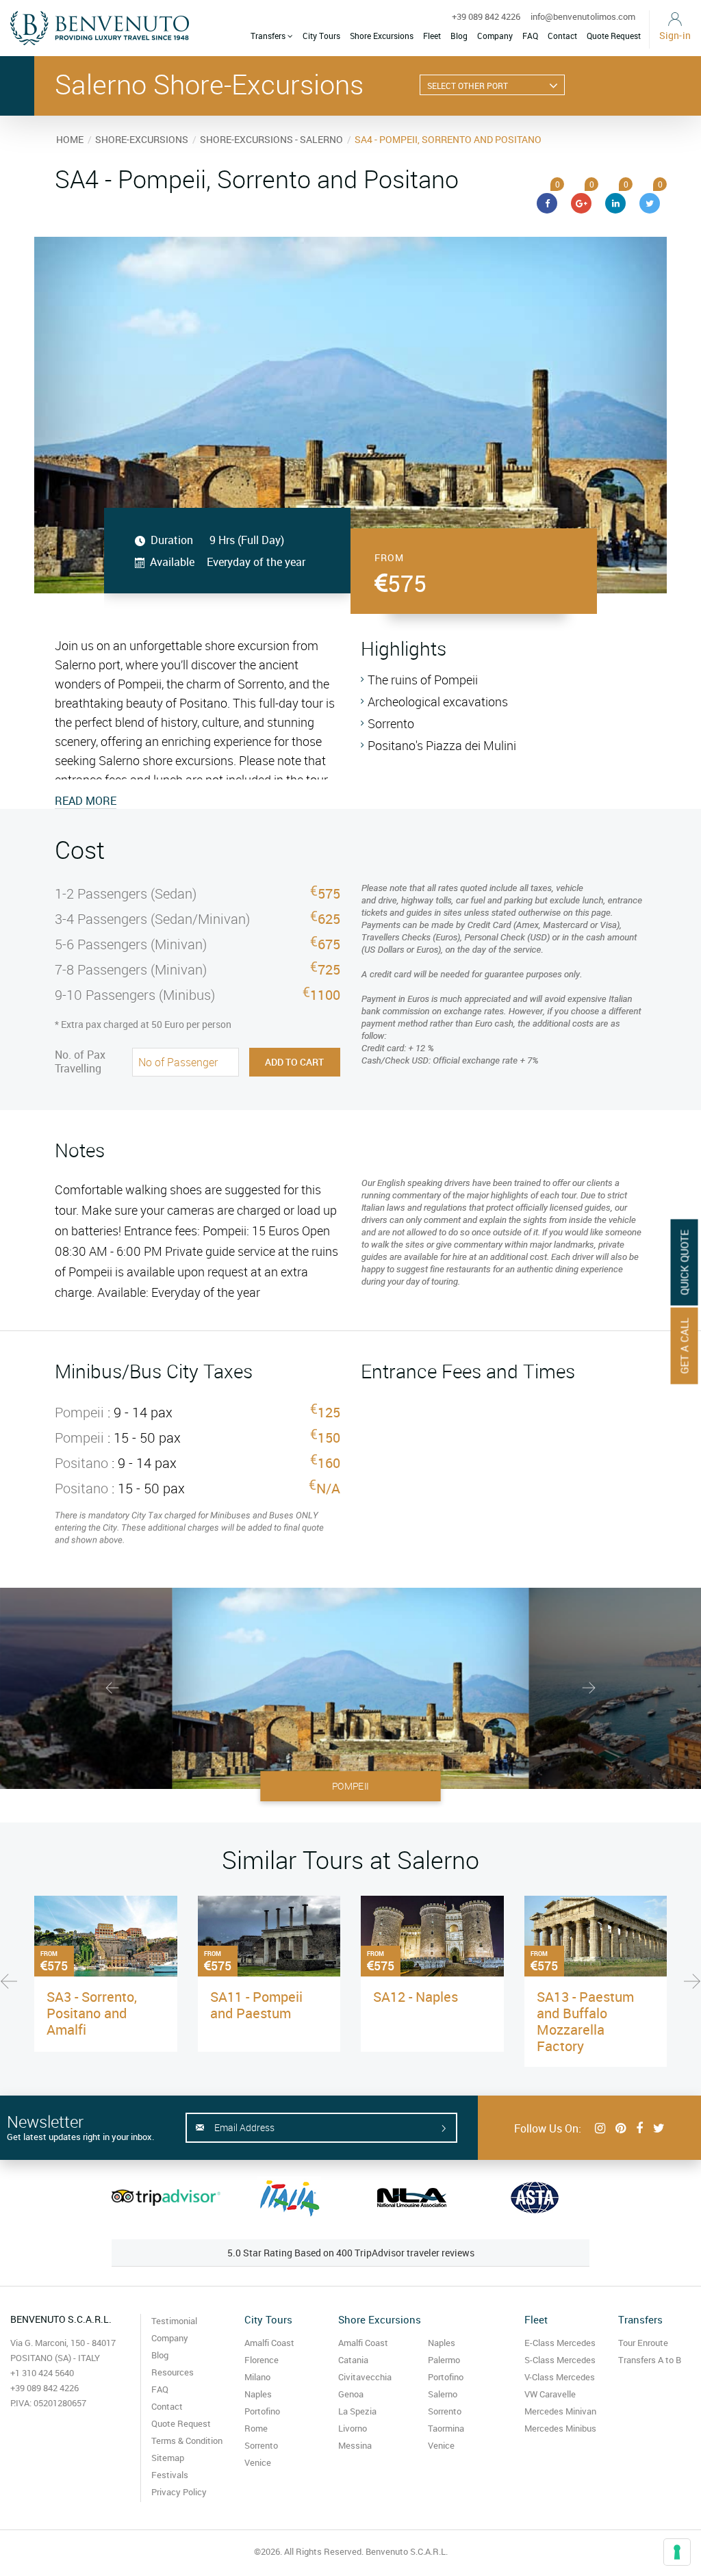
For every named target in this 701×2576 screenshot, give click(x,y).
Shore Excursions (382, 36)
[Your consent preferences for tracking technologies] (677, 2552)
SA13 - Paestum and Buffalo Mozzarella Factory (585, 2021)
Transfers (269, 36)
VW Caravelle (550, 2394)
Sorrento (261, 2445)
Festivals (170, 2475)
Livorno (353, 2428)
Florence (262, 2360)
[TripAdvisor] (166, 2198)
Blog (459, 36)
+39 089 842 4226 (486, 16)
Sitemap (168, 2458)
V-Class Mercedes (560, 2377)
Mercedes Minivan (560, 2411)
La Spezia (357, 2411)
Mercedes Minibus (560, 2428)
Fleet (432, 36)
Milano (257, 2377)
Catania (353, 2360)
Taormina (446, 2428)
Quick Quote (685, 1263)
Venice (258, 2462)
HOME (70, 139)
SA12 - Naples (416, 1997)
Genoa (351, 2394)
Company (495, 36)
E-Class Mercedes (560, 2343)
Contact (562, 36)
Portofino (262, 2411)
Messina (355, 2445)
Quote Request (614, 36)
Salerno (443, 2394)
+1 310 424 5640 (42, 2373)
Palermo (444, 2360)
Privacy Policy (179, 2492)
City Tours (321, 36)
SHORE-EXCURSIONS (142, 139)
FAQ (530, 36)
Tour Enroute (643, 2343)
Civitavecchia (365, 2377)
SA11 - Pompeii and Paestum (256, 2005)
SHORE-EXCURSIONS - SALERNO (271, 139)
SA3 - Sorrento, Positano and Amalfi (92, 2013)
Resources (173, 2372)
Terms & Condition (187, 2440)
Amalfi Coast (269, 2343)
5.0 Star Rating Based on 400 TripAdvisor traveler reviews (351, 2253)
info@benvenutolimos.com (583, 16)
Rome (256, 2428)
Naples (258, 2394)
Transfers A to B (650, 2360)
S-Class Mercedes (560, 2360)
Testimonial (174, 2321)
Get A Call (685, 1346)
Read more (86, 801)
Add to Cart (294, 1062)
